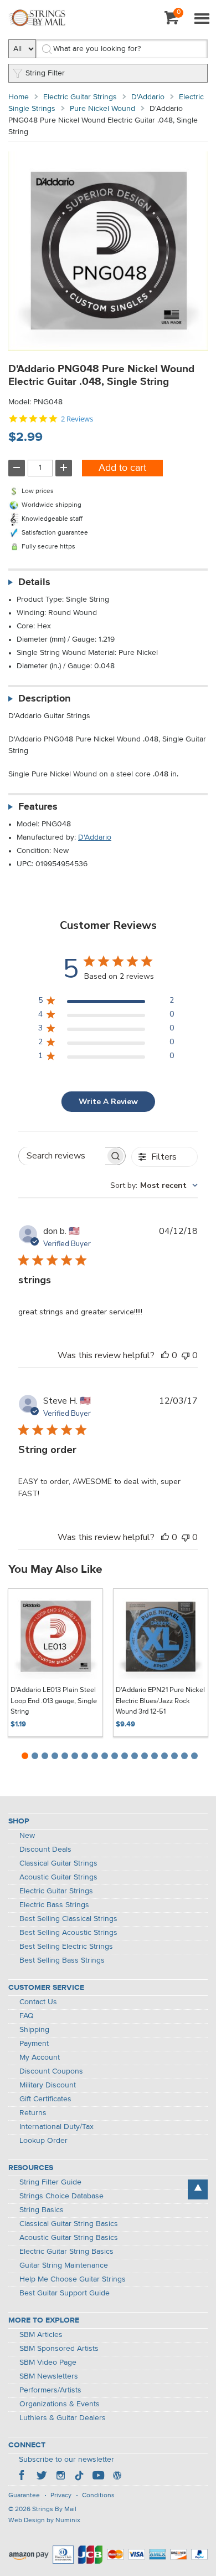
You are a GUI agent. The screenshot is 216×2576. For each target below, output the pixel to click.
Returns (33, 2113)
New (27, 1836)
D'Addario (148, 97)
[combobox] (154, 1185)
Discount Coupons (51, 2071)
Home (19, 97)
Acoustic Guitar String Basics (69, 2238)
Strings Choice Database (61, 2196)
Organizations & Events (60, 2404)
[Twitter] (42, 2477)
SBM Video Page (48, 2362)
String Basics (42, 2210)
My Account (40, 2057)
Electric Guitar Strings (80, 97)
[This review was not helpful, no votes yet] (186, 1355)
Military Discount (48, 2085)
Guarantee (24, 2496)
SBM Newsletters (49, 2376)
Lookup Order (43, 2141)
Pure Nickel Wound (102, 109)
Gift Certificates (45, 2099)
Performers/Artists (50, 2390)
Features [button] (38, 807)
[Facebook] (23, 2477)
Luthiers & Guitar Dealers (63, 2418)
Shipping (34, 2030)
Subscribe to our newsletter (66, 2460)
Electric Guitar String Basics (66, 2252)
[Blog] (117, 2477)
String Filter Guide (50, 2182)
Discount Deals (45, 1850)
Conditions (98, 2496)
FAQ (27, 2016)
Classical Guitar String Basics (69, 2224)
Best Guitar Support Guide (65, 2293)
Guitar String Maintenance (64, 2265)
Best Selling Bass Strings (62, 1960)
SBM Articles (41, 2335)
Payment (34, 2044)
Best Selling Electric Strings (66, 1947)
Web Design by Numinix (44, 2521)
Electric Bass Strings (54, 1905)
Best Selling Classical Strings (68, 1919)
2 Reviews (77, 419)
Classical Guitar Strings (58, 1863)
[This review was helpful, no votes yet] (165, 1355)
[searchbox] (62, 1156)
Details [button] (34, 582)
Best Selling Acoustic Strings (68, 1933)
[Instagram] (60, 2477)
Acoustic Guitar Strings (58, 1877)
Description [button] (44, 699)
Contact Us (38, 2002)
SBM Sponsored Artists (59, 2349)
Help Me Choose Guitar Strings (73, 2279)
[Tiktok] (79, 2477)
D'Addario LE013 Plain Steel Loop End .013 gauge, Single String (54, 1701)
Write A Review (108, 1102)
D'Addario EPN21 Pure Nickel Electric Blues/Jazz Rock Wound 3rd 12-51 (160, 1701)
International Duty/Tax (56, 2127)
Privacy (61, 2496)
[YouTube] (98, 2477)
